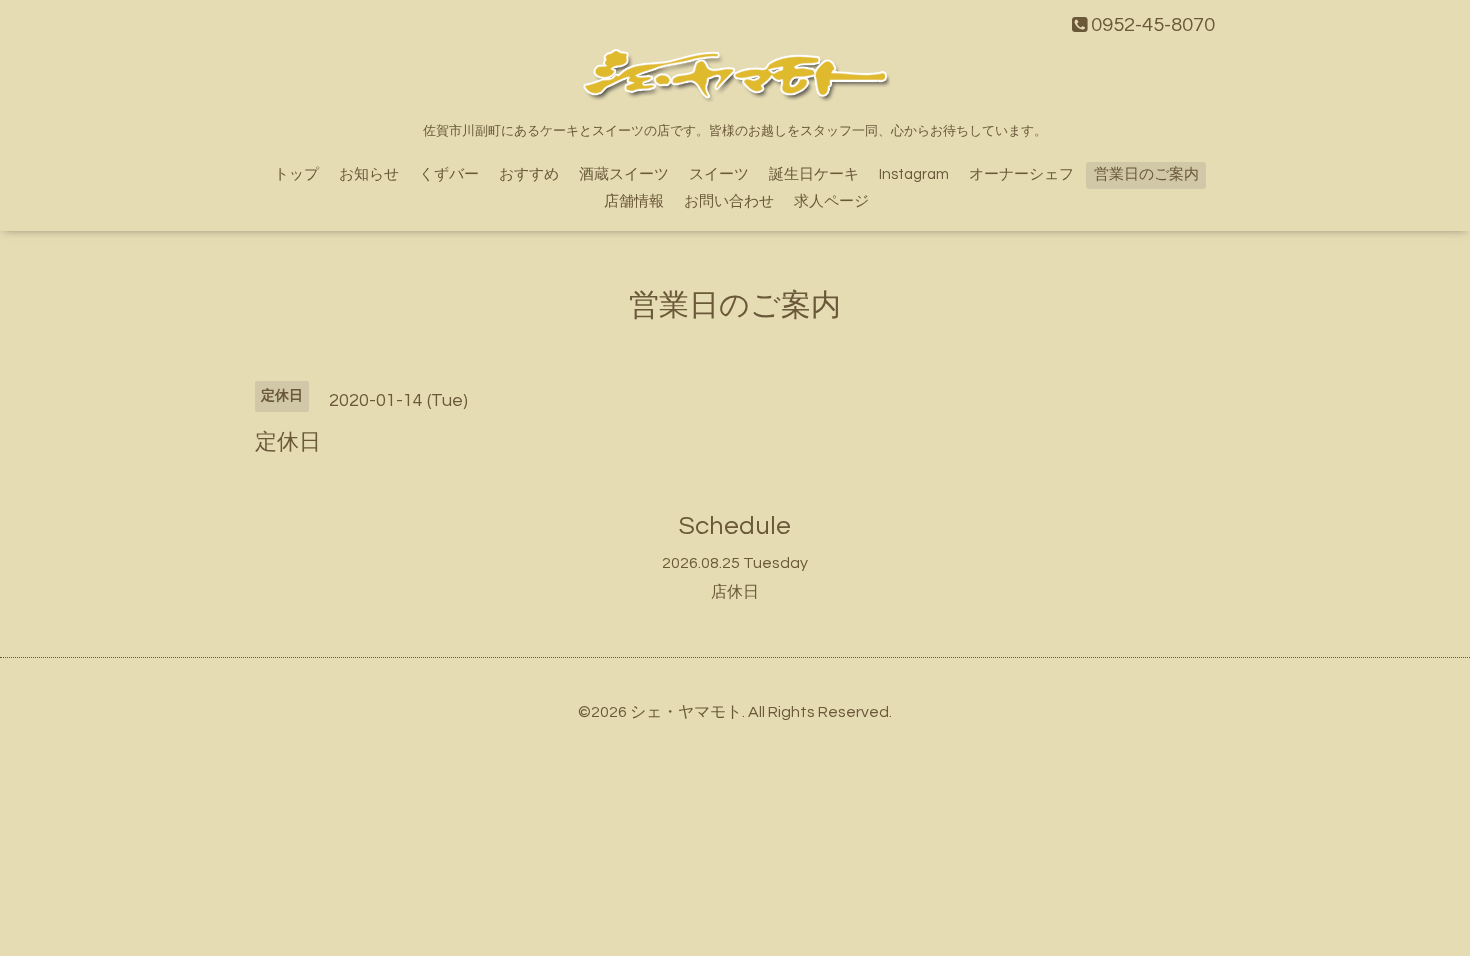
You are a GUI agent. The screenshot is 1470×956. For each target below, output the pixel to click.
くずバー (449, 174)
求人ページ (831, 201)
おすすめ (529, 174)
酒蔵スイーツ (624, 174)
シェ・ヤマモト (686, 712)
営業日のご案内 (1146, 174)
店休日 (735, 592)
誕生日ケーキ (814, 174)
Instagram (914, 174)
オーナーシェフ (1021, 174)
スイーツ (719, 174)
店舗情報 (634, 201)
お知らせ (369, 174)
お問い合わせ (729, 201)
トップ (296, 174)
